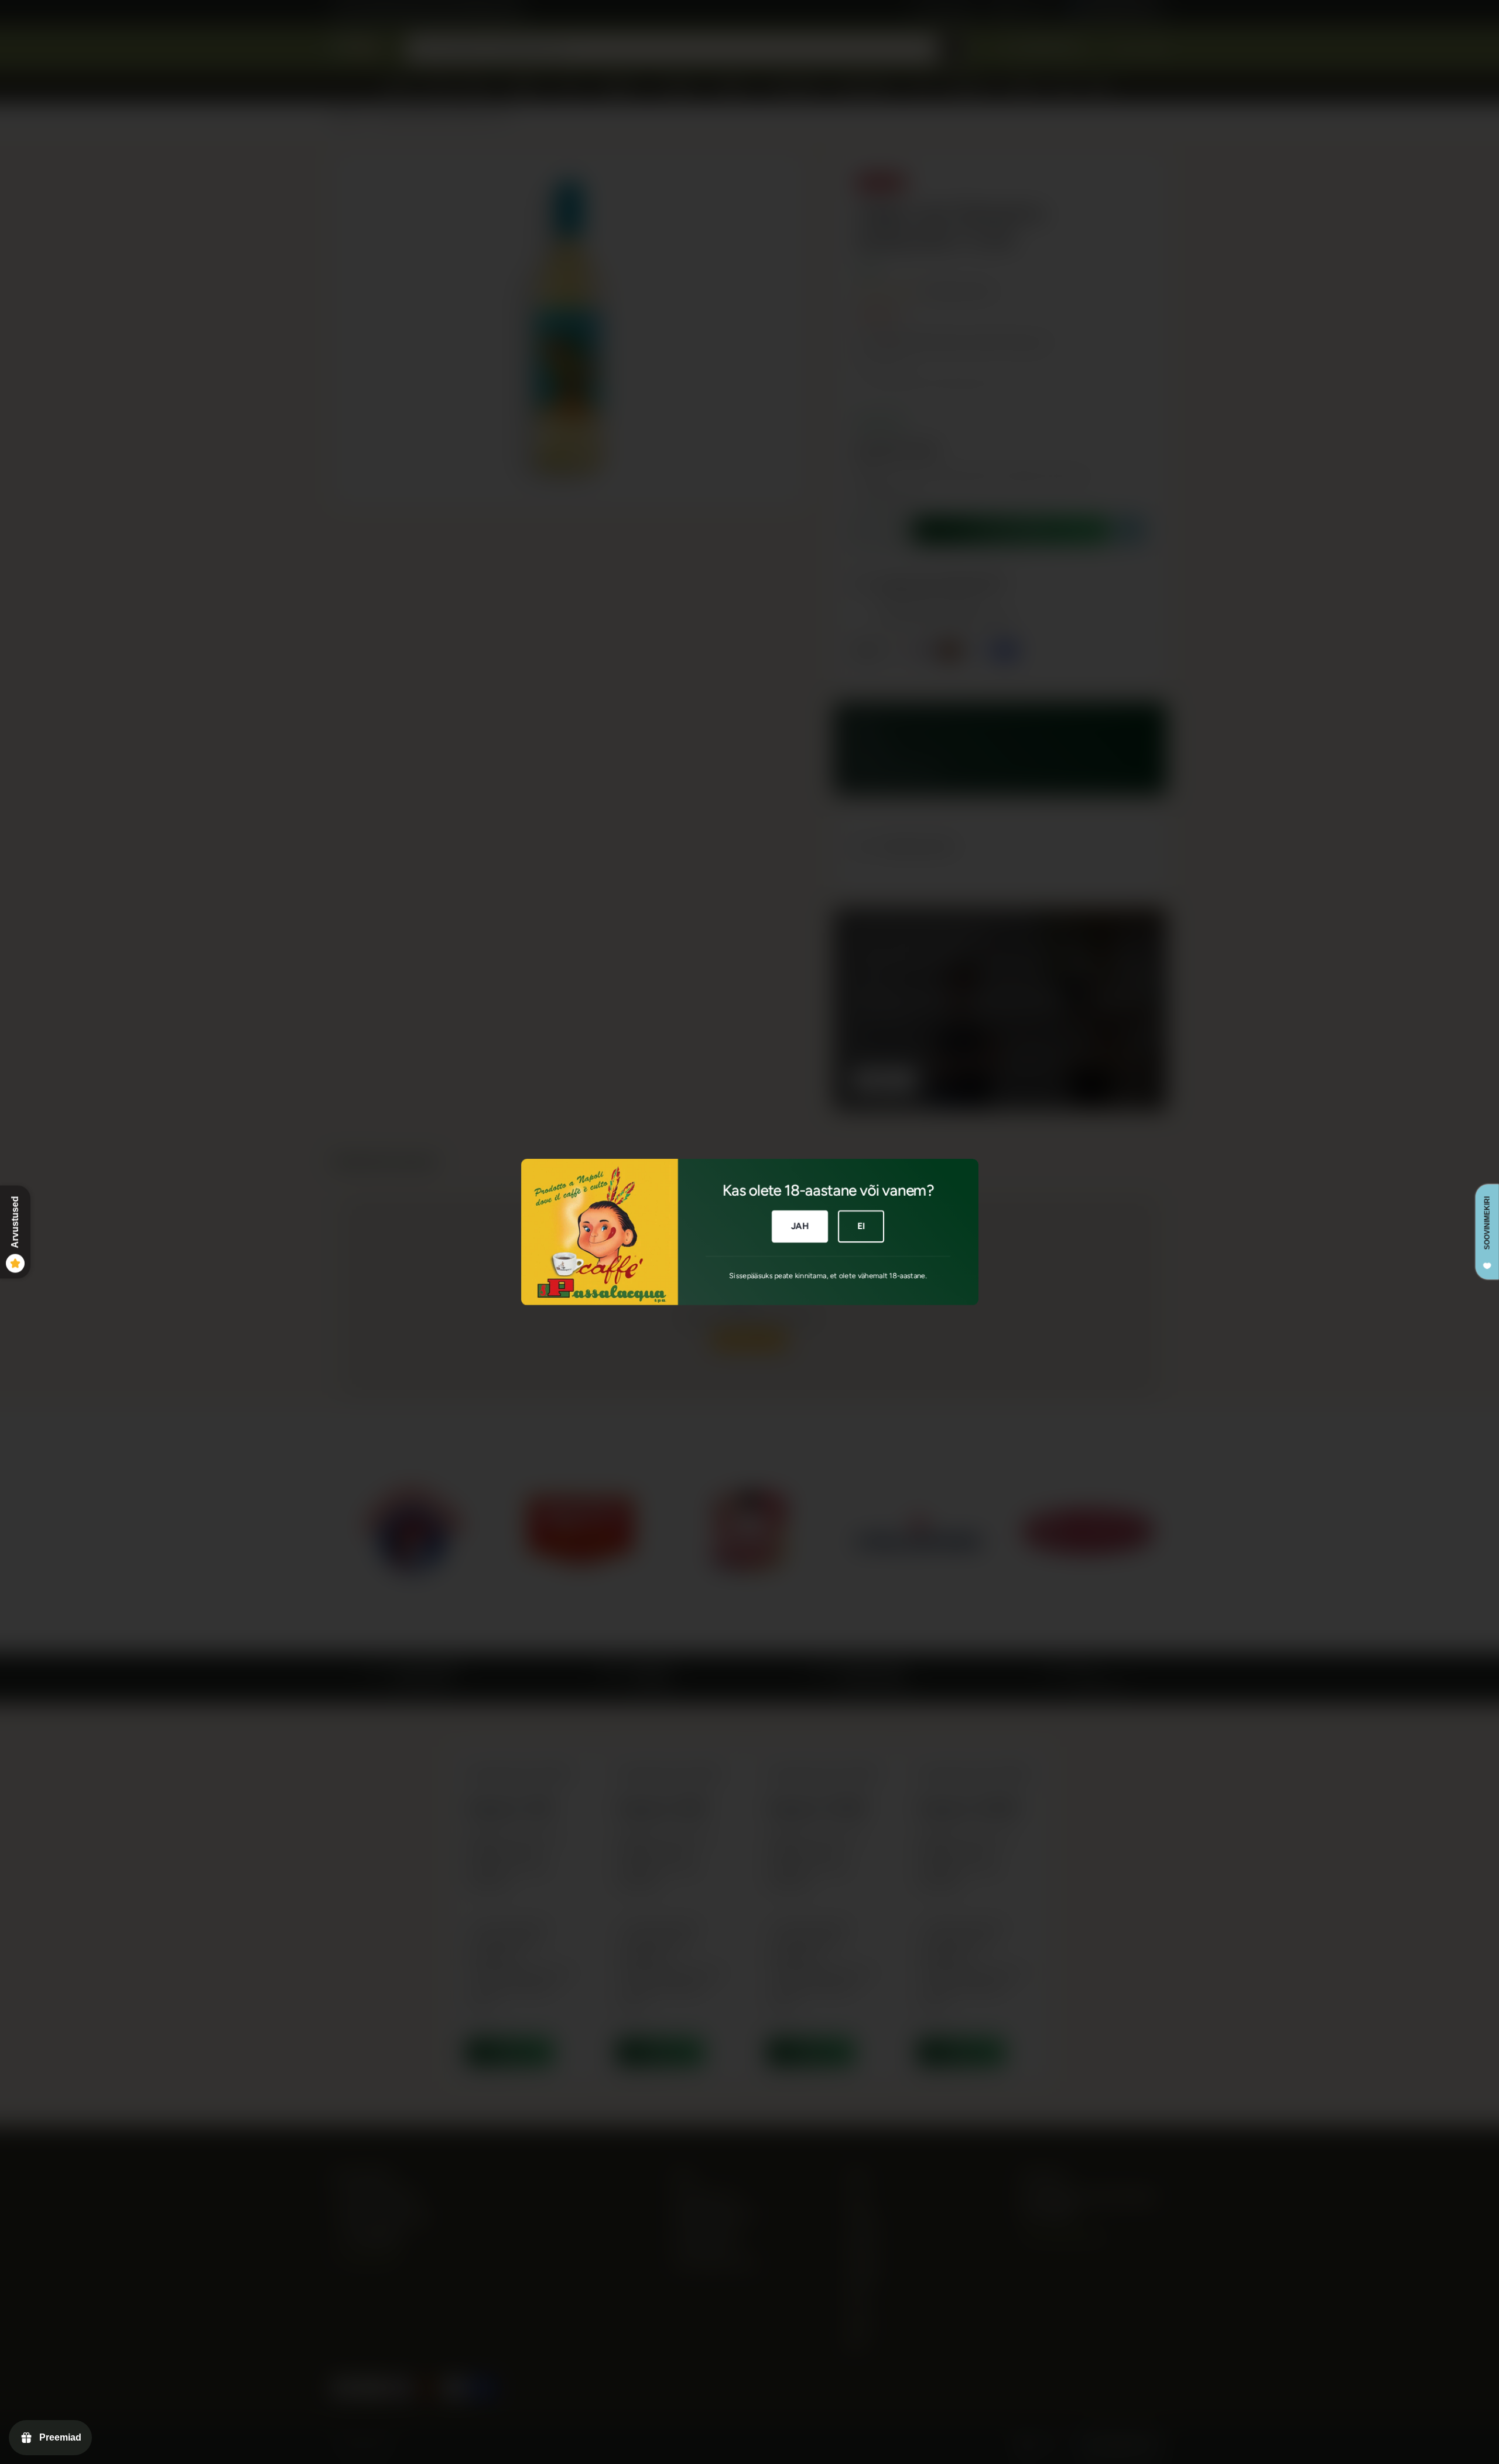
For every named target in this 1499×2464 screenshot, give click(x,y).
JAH (800, 1226)
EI (861, 1226)
